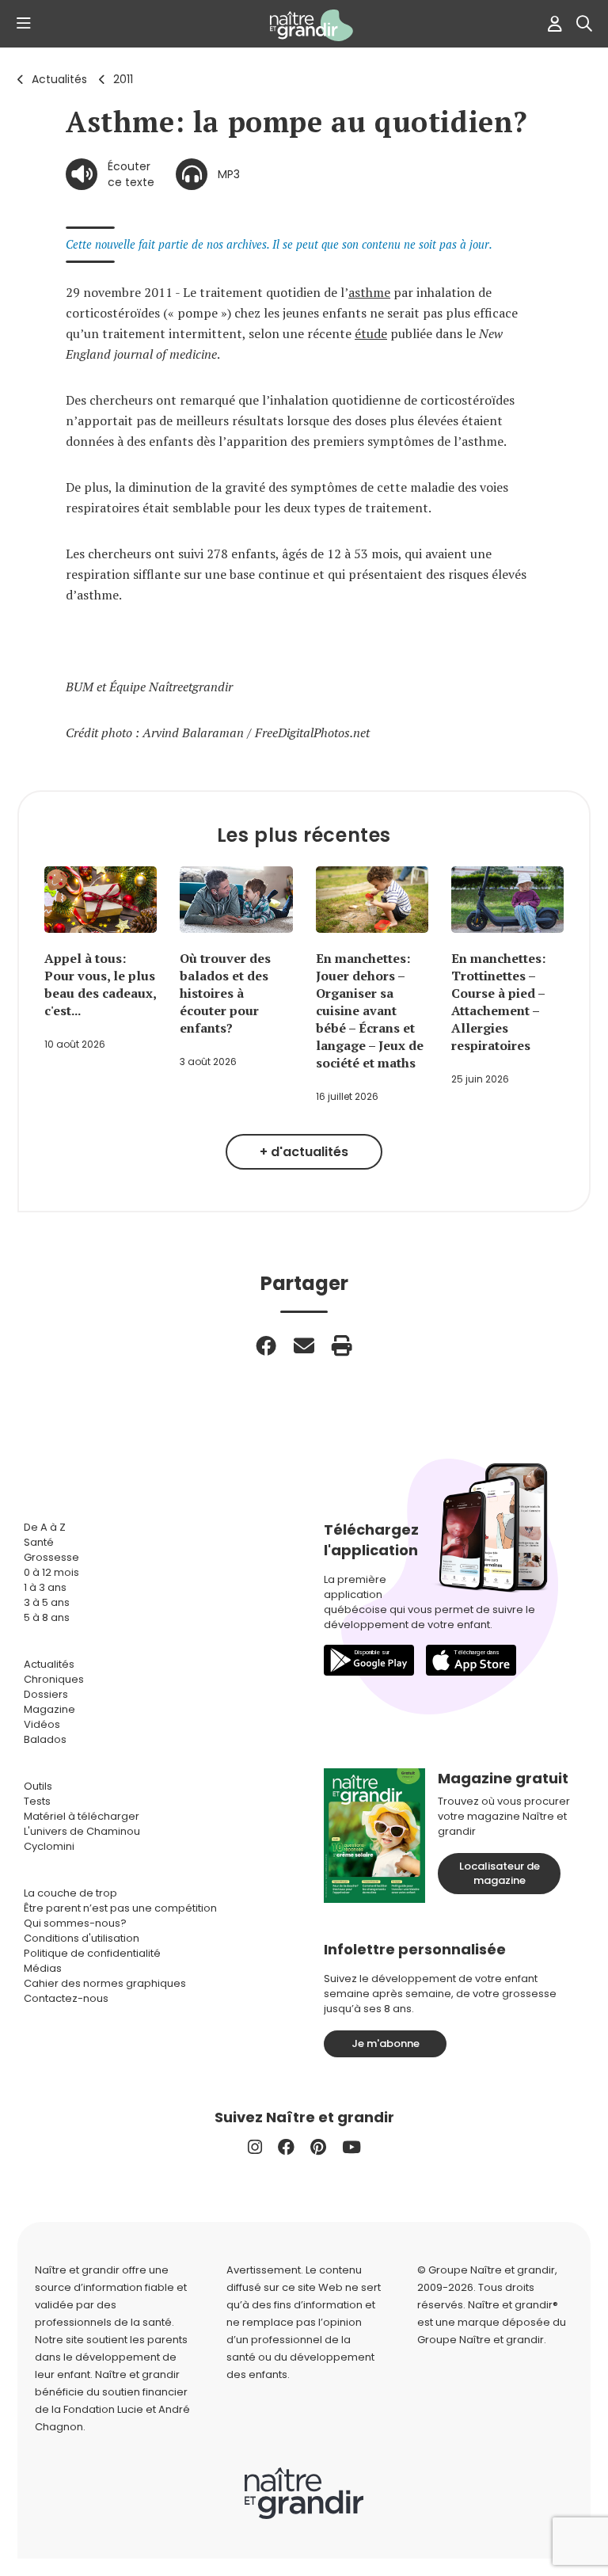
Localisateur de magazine (500, 1873)
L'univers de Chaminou (82, 1831)
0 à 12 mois (51, 1572)
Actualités (59, 79)
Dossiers (46, 1694)
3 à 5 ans (47, 1602)
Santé (39, 1542)
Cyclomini (49, 1846)
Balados (45, 1739)
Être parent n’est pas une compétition (120, 1908)
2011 (123, 79)
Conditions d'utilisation (82, 1938)
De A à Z (45, 1527)
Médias (43, 1968)
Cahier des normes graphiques (105, 1983)
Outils (38, 1786)
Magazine (49, 1709)
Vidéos (42, 1724)
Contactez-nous (66, 1998)
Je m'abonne (386, 2043)
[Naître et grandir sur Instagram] (255, 2147)
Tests (37, 1801)
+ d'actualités (304, 1152)
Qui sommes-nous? (75, 1923)
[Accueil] (304, 25)
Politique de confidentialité (92, 1953)
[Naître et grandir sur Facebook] (286, 2147)
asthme (369, 292)
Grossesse (51, 1557)
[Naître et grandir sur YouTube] (351, 2147)
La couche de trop (70, 1893)
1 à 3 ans (45, 1587)
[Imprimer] (342, 1345)
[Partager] (266, 1345)
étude (371, 333)
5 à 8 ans (47, 1617)
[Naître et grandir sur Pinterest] (318, 2147)
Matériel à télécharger (82, 1816)
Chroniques (54, 1679)
